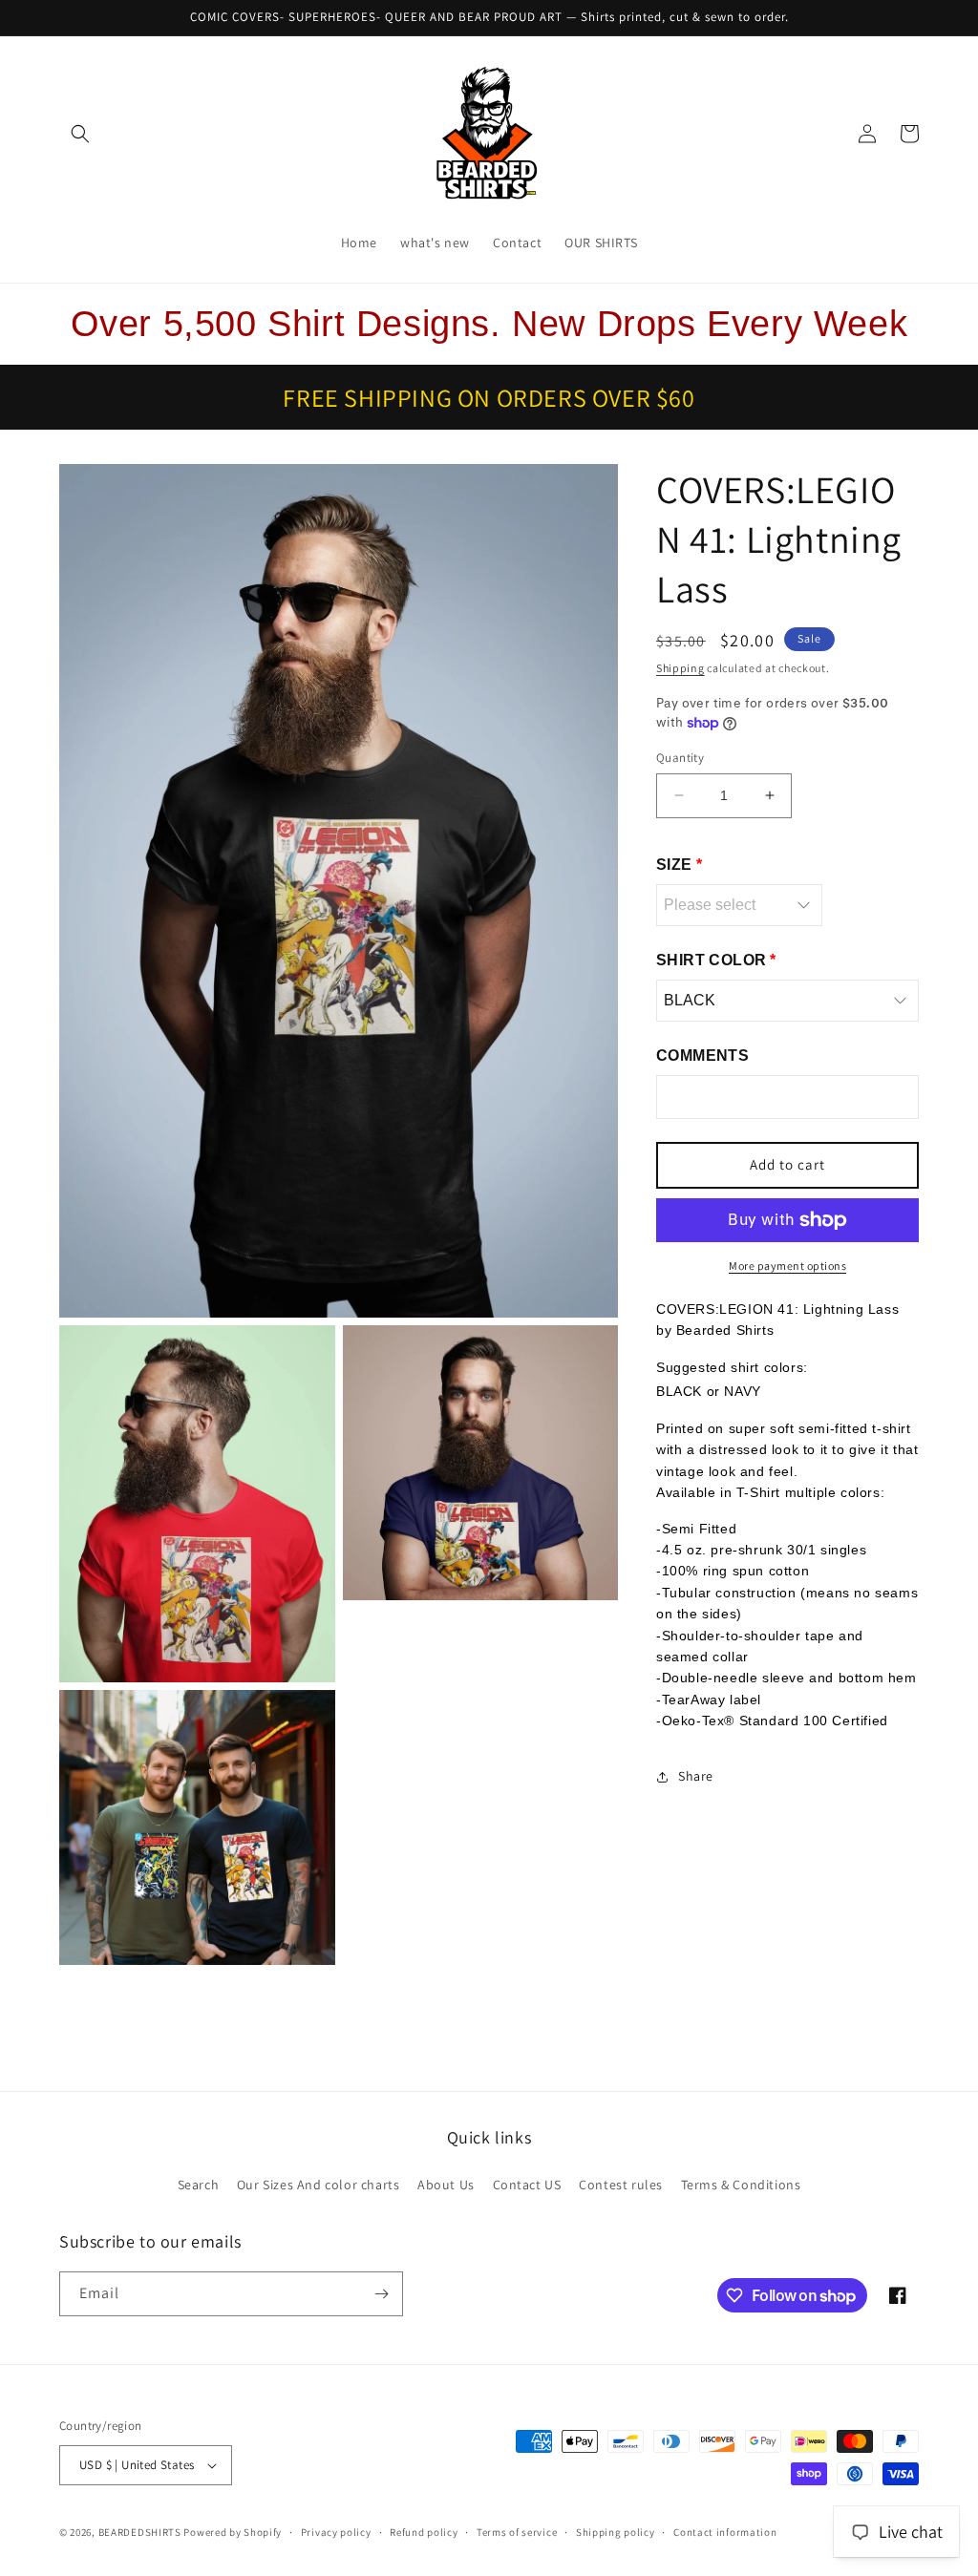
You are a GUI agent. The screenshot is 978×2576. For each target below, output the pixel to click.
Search (199, 2185)
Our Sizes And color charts (319, 2185)
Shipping (680, 668)
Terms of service (517, 2532)
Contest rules (621, 2185)
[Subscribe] (381, 2294)
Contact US (527, 2185)
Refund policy (424, 2532)
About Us (446, 2185)
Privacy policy (336, 2532)
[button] (80, 134)
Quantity (680, 758)
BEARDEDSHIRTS (140, 2532)
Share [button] (696, 1776)
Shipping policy (616, 2532)
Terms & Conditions (741, 2185)
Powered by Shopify (233, 2532)
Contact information (725, 2532)
